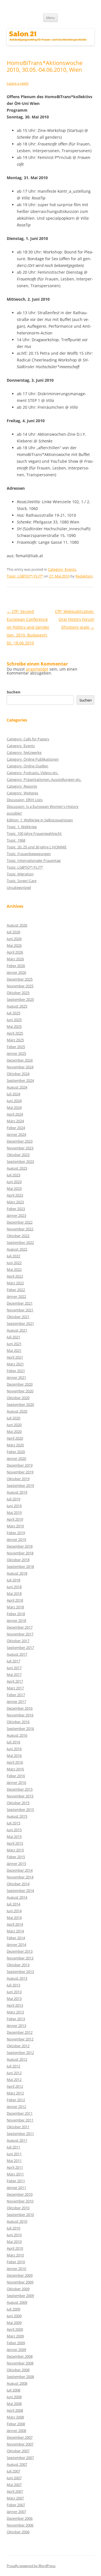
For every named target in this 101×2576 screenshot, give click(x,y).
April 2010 (15, 2248)
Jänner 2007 (16, 2512)
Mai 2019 (14, 1512)
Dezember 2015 (20, 1789)
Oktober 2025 (18, 993)
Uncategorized (19, 887)
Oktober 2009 (18, 2289)
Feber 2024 (16, 1128)
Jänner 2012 (16, 2107)
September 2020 (20, 1404)
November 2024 (20, 1067)
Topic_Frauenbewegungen (29, 854)
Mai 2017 (14, 1674)
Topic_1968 (16, 840)
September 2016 (20, 1728)
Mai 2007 (14, 2485)
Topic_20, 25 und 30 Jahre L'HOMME (37, 847)
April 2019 (15, 1519)
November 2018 (20, 1553)
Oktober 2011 (18, 2127)
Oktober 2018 (18, 1560)
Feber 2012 (16, 2100)
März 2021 (15, 1364)
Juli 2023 (13, 1175)
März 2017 (15, 1688)
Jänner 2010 (16, 2269)
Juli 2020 (13, 1418)
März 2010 (15, 2255)
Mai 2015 (14, 1837)
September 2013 (20, 1972)
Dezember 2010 (20, 2194)
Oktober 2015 (18, 1803)
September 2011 (20, 2134)
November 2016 (20, 1715)
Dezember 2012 (20, 2032)
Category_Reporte (22, 786)
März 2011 (15, 2174)
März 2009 (15, 2336)
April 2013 (15, 2005)
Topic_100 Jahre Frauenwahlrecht (34, 833)
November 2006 (20, 2525)
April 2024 (15, 1114)
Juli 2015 (13, 1823)
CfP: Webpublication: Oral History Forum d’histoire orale (75, 619)
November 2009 (20, 2282)
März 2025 (15, 1040)
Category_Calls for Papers (28, 739)
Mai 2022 (14, 1269)
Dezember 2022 (20, 1222)
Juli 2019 (13, 1499)
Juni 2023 (14, 1182)
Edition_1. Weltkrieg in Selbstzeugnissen (40, 820)
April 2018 (15, 1600)
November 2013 (20, 1958)
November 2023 (20, 1148)
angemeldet (37, 669)
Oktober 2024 (18, 1074)
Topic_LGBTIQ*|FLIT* (25, 576)
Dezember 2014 (20, 1870)
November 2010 (20, 2201)
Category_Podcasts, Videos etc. (33, 773)
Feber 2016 (16, 1776)
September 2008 (20, 2377)
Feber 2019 (16, 1533)
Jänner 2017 (16, 1701)
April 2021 (15, 1357)
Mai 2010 (14, 2242)
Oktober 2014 (18, 1884)
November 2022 (20, 1229)
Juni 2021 (14, 1344)
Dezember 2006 (20, 2518)
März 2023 (15, 1202)
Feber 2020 (16, 1452)
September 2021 (20, 1323)
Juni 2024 (14, 1101)
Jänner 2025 (16, 1053)
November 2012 (20, 2039)
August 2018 (17, 1573)
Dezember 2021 (20, 1303)
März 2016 (15, 1769)
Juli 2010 (13, 2228)
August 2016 (17, 1735)
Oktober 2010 (18, 2208)
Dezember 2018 (20, 1546)
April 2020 (15, 1438)
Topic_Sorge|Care (22, 881)
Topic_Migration (20, 874)
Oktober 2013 (18, 1965)
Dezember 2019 (20, 1465)
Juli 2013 (13, 1985)
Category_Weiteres (22, 793)
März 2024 (15, 1121)
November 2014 (20, 1877)
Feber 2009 (16, 2343)
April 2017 (15, 1681)
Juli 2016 (13, 1742)
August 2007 (17, 2464)
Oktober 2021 (18, 1317)
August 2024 (17, 1087)
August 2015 (17, 1816)
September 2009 (20, 2296)
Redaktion (84, 576)
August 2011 (17, 2140)
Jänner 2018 (16, 1620)
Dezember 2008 (20, 2356)
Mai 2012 (14, 2080)
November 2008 (20, 2363)
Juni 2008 (14, 2397)
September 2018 (20, 1566)
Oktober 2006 (18, 2532)
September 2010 (20, 2215)
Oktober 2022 (18, 1236)
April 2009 (15, 2329)
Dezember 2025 (20, 979)
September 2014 (20, 1891)
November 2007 (20, 2444)
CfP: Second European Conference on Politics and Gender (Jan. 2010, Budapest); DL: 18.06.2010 (28, 627)
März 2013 (15, 2012)
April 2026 (15, 952)
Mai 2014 (14, 1918)
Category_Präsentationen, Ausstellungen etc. (44, 779)
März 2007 (15, 2498)
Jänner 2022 (16, 1296)
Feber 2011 (16, 2181)
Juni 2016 (14, 1749)
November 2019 (20, 1472)
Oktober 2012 (18, 2046)
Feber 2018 (16, 1614)
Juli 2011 (13, 2147)
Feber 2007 (16, 2505)
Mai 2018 (14, 1593)
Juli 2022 (13, 1256)
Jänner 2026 (16, 972)
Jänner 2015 (16, 1864)
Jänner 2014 (16, 1945)
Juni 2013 (14, 1992)
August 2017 (17, 1654)
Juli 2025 (13, 1013)
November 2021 (20, 1310)
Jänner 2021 (16, 1377)
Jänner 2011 (16, 2188)
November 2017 (20, 1634)
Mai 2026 (14, 945)
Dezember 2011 (20, 2113)
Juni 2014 (14, 1911)
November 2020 (20, 1391)
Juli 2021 (13, 1337)
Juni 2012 (14, 2073)
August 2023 (17, 1168)
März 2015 (15, 1850)
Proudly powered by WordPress (31, 2566)
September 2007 (20, 2458)
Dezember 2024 (20, 1060)
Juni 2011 (14, 2154)
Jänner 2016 (16, 1782)
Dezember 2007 (20, 2437)
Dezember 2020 (20, 1384)
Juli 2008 (13, 2390)
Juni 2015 (14, 1830)
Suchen (14, 692)
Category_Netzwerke (24, 752)
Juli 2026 (13, 932)
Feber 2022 (16, 1290)
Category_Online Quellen (27, 766)
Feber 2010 (16, 2262)
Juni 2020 (14, 1425)
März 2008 (15, 2417)
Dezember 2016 (20, 1708)
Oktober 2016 (18, 1722)
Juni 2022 (14, 1263)
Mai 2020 (14, 1431)
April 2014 (15, 1924)
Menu (50, 18)
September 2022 (20, 1242)
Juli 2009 (13, 2309)
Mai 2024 (14, 1107)
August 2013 (17, 1978)
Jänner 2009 (16, 2350)
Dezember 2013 (20, 1951)
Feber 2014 (16, 1938)
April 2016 (15, 1762)
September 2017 (20, 1647)
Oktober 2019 (18, 1479)
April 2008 (15, 2410)
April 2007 (15, 2491)
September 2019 (20, 1485)
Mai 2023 (14, 1188)
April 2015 (15, 1843)
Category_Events (62, 569)
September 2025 (20, 999)
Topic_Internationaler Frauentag (34, 860)
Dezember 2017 (20, 1627)
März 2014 (15, 1931)
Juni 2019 (14, 1506)
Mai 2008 (14, 2404)
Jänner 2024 (16, 1134)
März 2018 (15, 1607)
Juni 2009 (14, 2316)
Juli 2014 (13, 1904)
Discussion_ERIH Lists (25, 800)
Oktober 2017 (18, 1641)
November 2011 (20, 2120)
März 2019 (15, 1526)
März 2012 (15, 2093)
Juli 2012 (13, 2066)
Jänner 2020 (16, 1458)
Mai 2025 (14, 1026)
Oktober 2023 (18, 1155)
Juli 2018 (13, 1580)
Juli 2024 (13, 1094)
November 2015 (20, 1796)
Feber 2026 (16, 966)
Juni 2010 (14, 2235)
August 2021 (17, 1330)
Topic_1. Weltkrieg (22, 827)
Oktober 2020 (18, 1398)
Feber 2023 (16, 1209)
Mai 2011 (14, 2161)
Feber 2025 (16, 1047)
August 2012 (17, 2059)
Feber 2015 (16, 1857)
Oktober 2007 (18, 2451)
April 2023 (15, 1195)
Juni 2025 (14, 1020)
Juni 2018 (14, 1587)
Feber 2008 (16, 2424)
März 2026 (15, 959)
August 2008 (17, 2383)
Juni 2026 (14, 939)
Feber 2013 (16, 2019)
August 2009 (17, 2302)
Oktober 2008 (18, 2370)
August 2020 (17, 1411)
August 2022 (17, 1249)
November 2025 (20, 986)
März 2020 (15, 1445)
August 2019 (17, 1492)
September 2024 (20, 1080)
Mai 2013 (14, 1999)
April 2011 (15, 2167)
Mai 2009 (14, 2323)
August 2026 (17, 925)
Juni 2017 (14, 1668)
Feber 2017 (16, 1695)
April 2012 (15, 2086)
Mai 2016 (14, 1755)
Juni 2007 (14, 2478)
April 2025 (15, 1033)
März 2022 (15, 1283)
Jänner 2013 (16, 2026)
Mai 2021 (14, 1350)
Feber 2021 (16, 1371)
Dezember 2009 (20, 2275)
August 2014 (17, 1897)
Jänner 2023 (16, 1215)
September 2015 (20, 1810)
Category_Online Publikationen (33, 759)
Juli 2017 (13, 1661)
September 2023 (20, 1161)
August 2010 (17, 2221)
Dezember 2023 (20, 1141)
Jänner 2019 (16, 1539)
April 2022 (15, 1276)
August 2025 (17, 1006)
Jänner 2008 (16, 2431)
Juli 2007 (13, 2471)
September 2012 (20, 2053)
